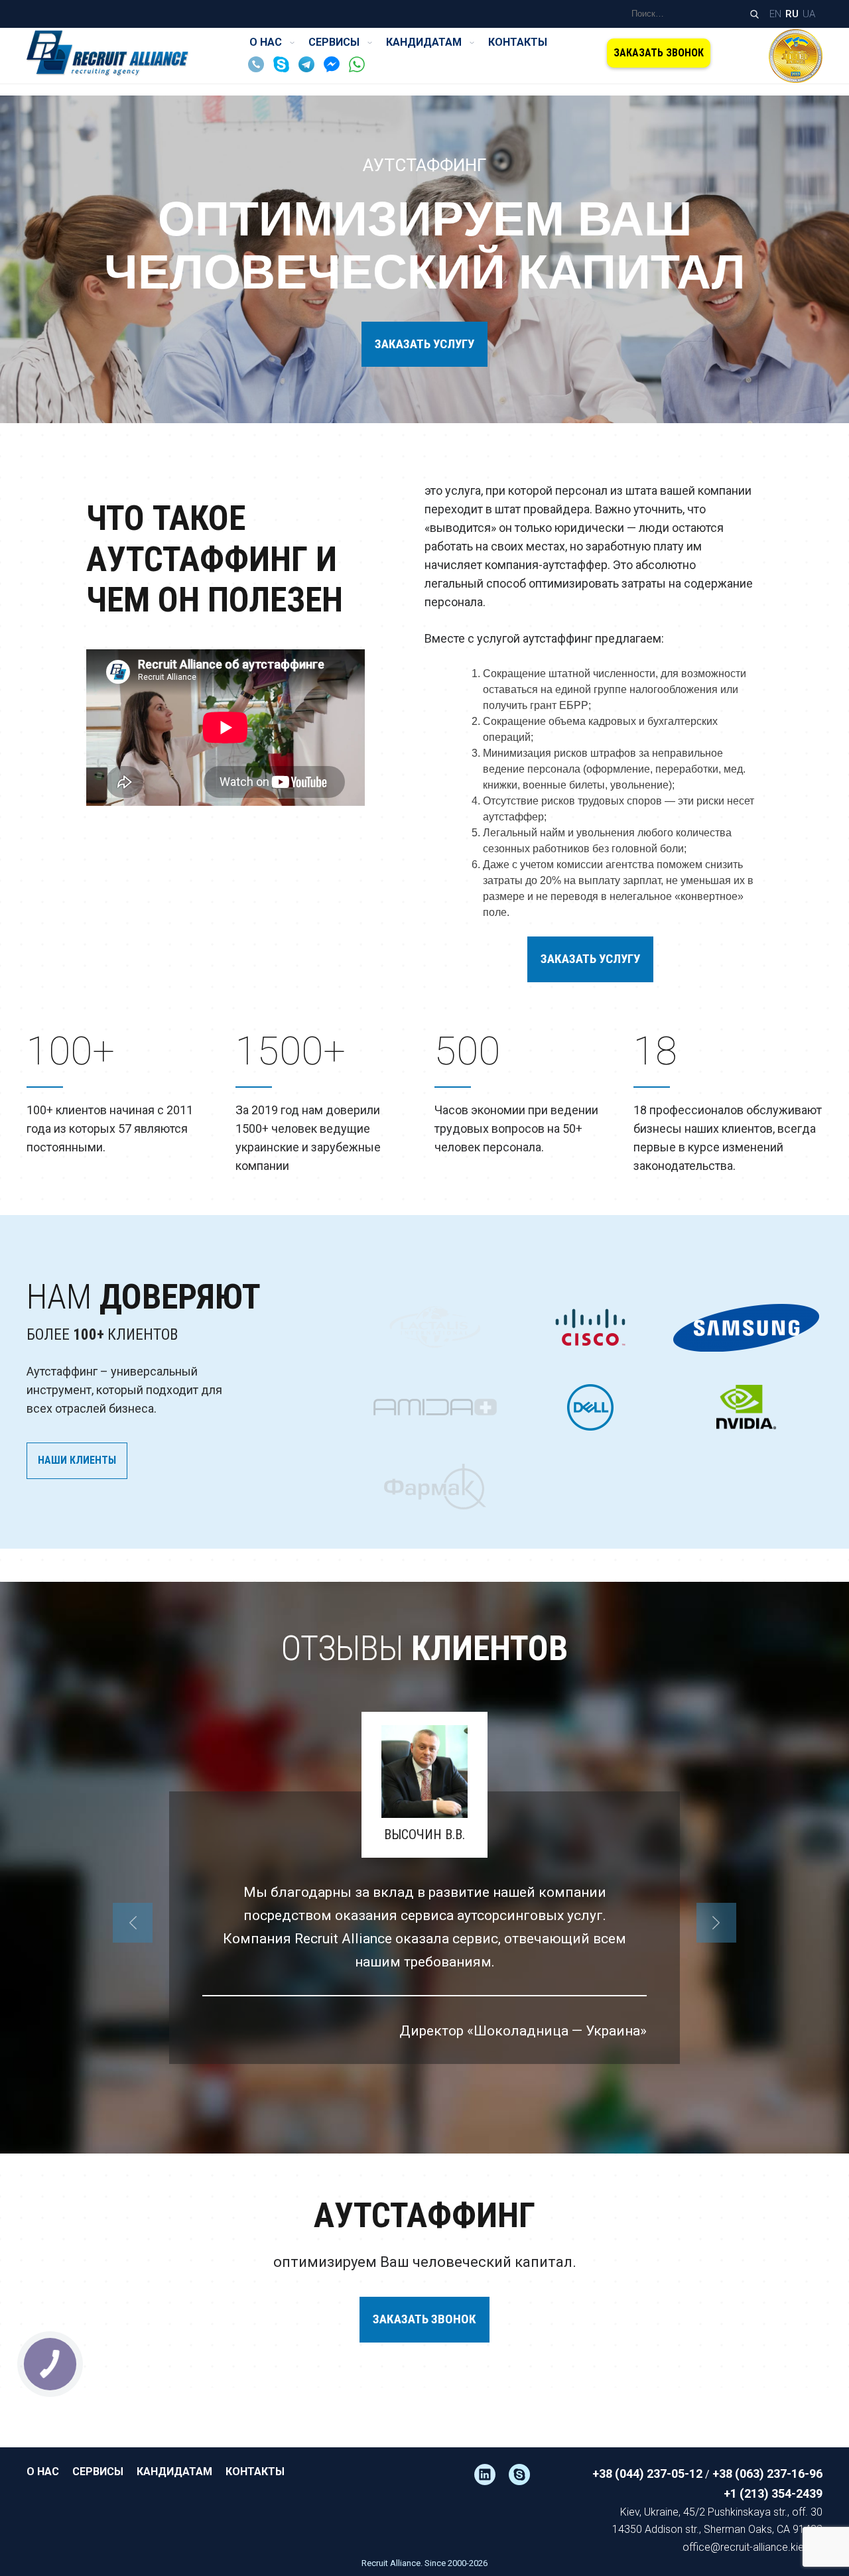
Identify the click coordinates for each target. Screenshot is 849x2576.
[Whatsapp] (360, 69)
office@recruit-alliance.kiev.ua (752, 2547)
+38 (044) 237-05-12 (647, 2474)
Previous (133, 1923)
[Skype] (285, 69)
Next (716, 1923)
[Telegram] (310, 69)
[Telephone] (259, 69)
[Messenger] (335, 69)
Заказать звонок (659, 53)
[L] (491, 2475)
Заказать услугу (424, 344)
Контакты (518, 42)
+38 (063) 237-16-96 (767, 2474)
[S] (526, 2475)
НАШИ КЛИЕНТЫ (77, 1460)
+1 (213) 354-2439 (773, 2493)
